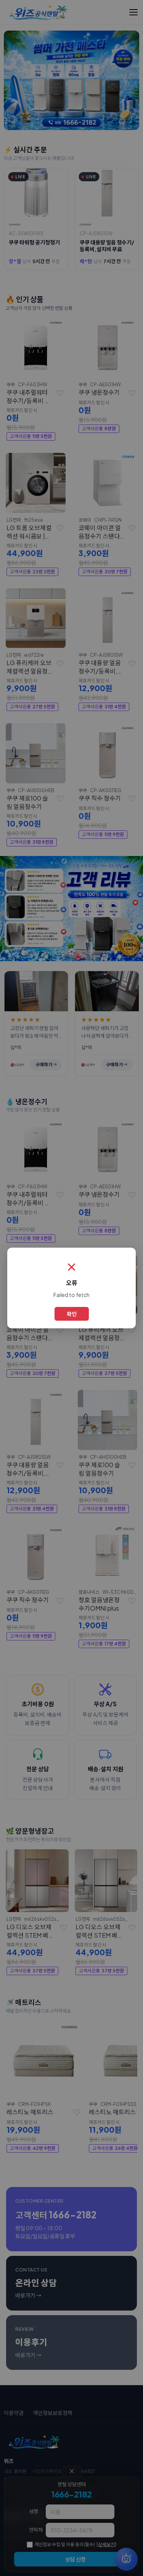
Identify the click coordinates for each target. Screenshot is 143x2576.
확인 (72, 1314)
